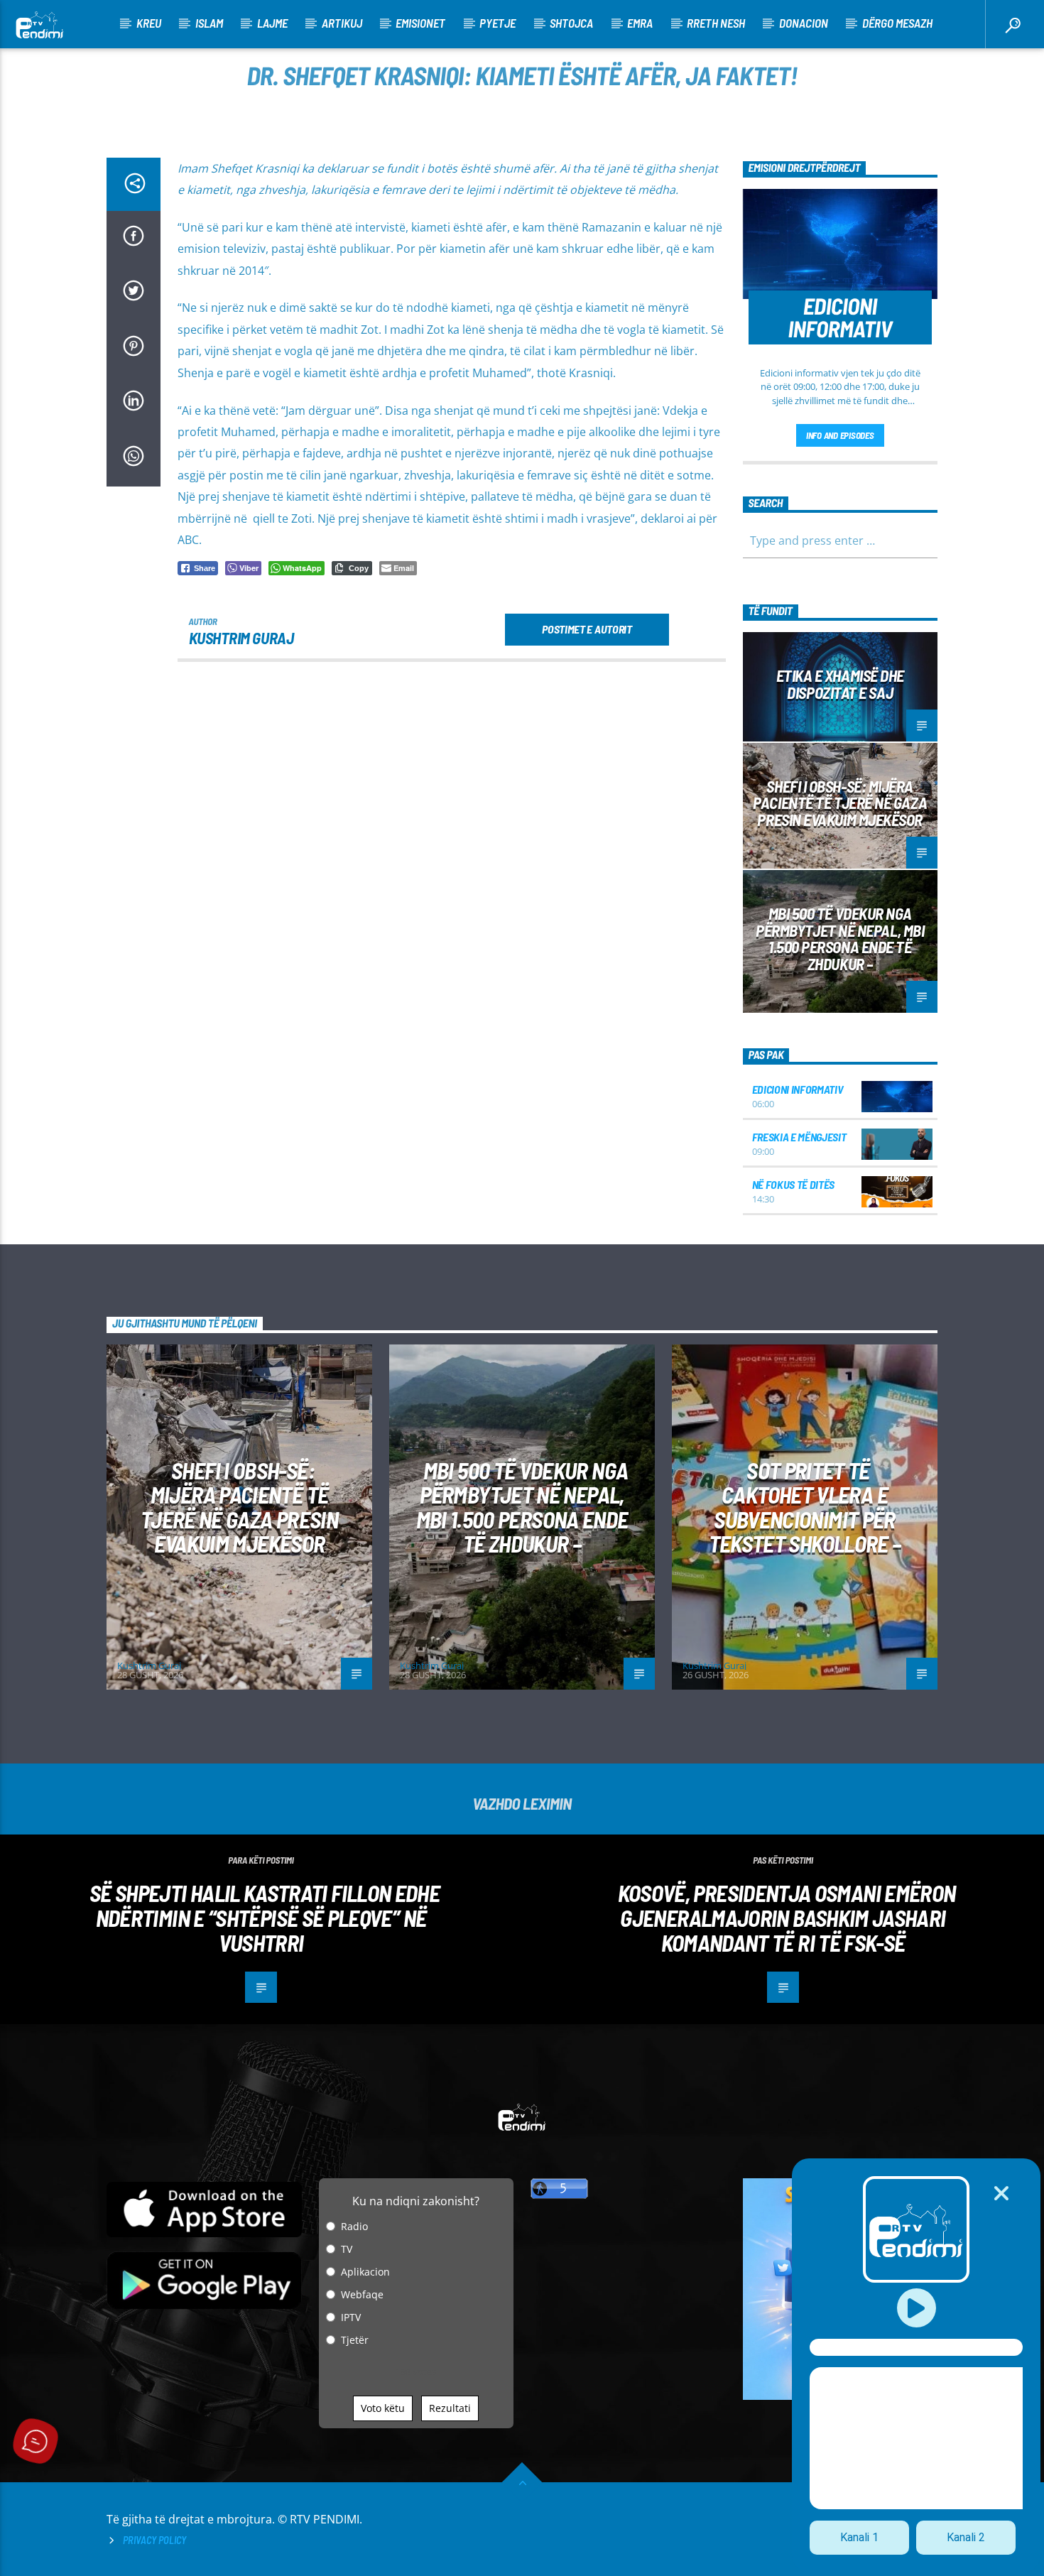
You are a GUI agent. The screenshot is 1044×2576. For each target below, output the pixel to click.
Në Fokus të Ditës (794, 1184)
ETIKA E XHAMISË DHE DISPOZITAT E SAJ (840, 684)
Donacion (804, 23)
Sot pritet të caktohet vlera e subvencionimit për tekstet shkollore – (805, 1507)
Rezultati (450, 2408)
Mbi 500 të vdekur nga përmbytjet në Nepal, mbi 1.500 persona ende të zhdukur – (840, 939)
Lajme (272, 23)
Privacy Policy (154, 2540)
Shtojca (571, 23)
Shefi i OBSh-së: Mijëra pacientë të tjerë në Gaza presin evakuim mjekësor (840, 803)
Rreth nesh (716, 23)
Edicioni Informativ (798, 1089)
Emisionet (420, 23)
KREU (149, 23)
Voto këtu (383, 2408)
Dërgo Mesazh (897, 23)
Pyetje (497, 23)
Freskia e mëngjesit (799, 1137)
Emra (640, 23)
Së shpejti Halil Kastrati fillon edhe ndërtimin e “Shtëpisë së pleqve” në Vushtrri (265, 1917)
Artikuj (342, 23)
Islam (209, 23)
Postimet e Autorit (587, 629)
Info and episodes (840, 435)
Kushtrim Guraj (241, 638)
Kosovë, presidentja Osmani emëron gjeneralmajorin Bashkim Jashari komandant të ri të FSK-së (787, 1917)
